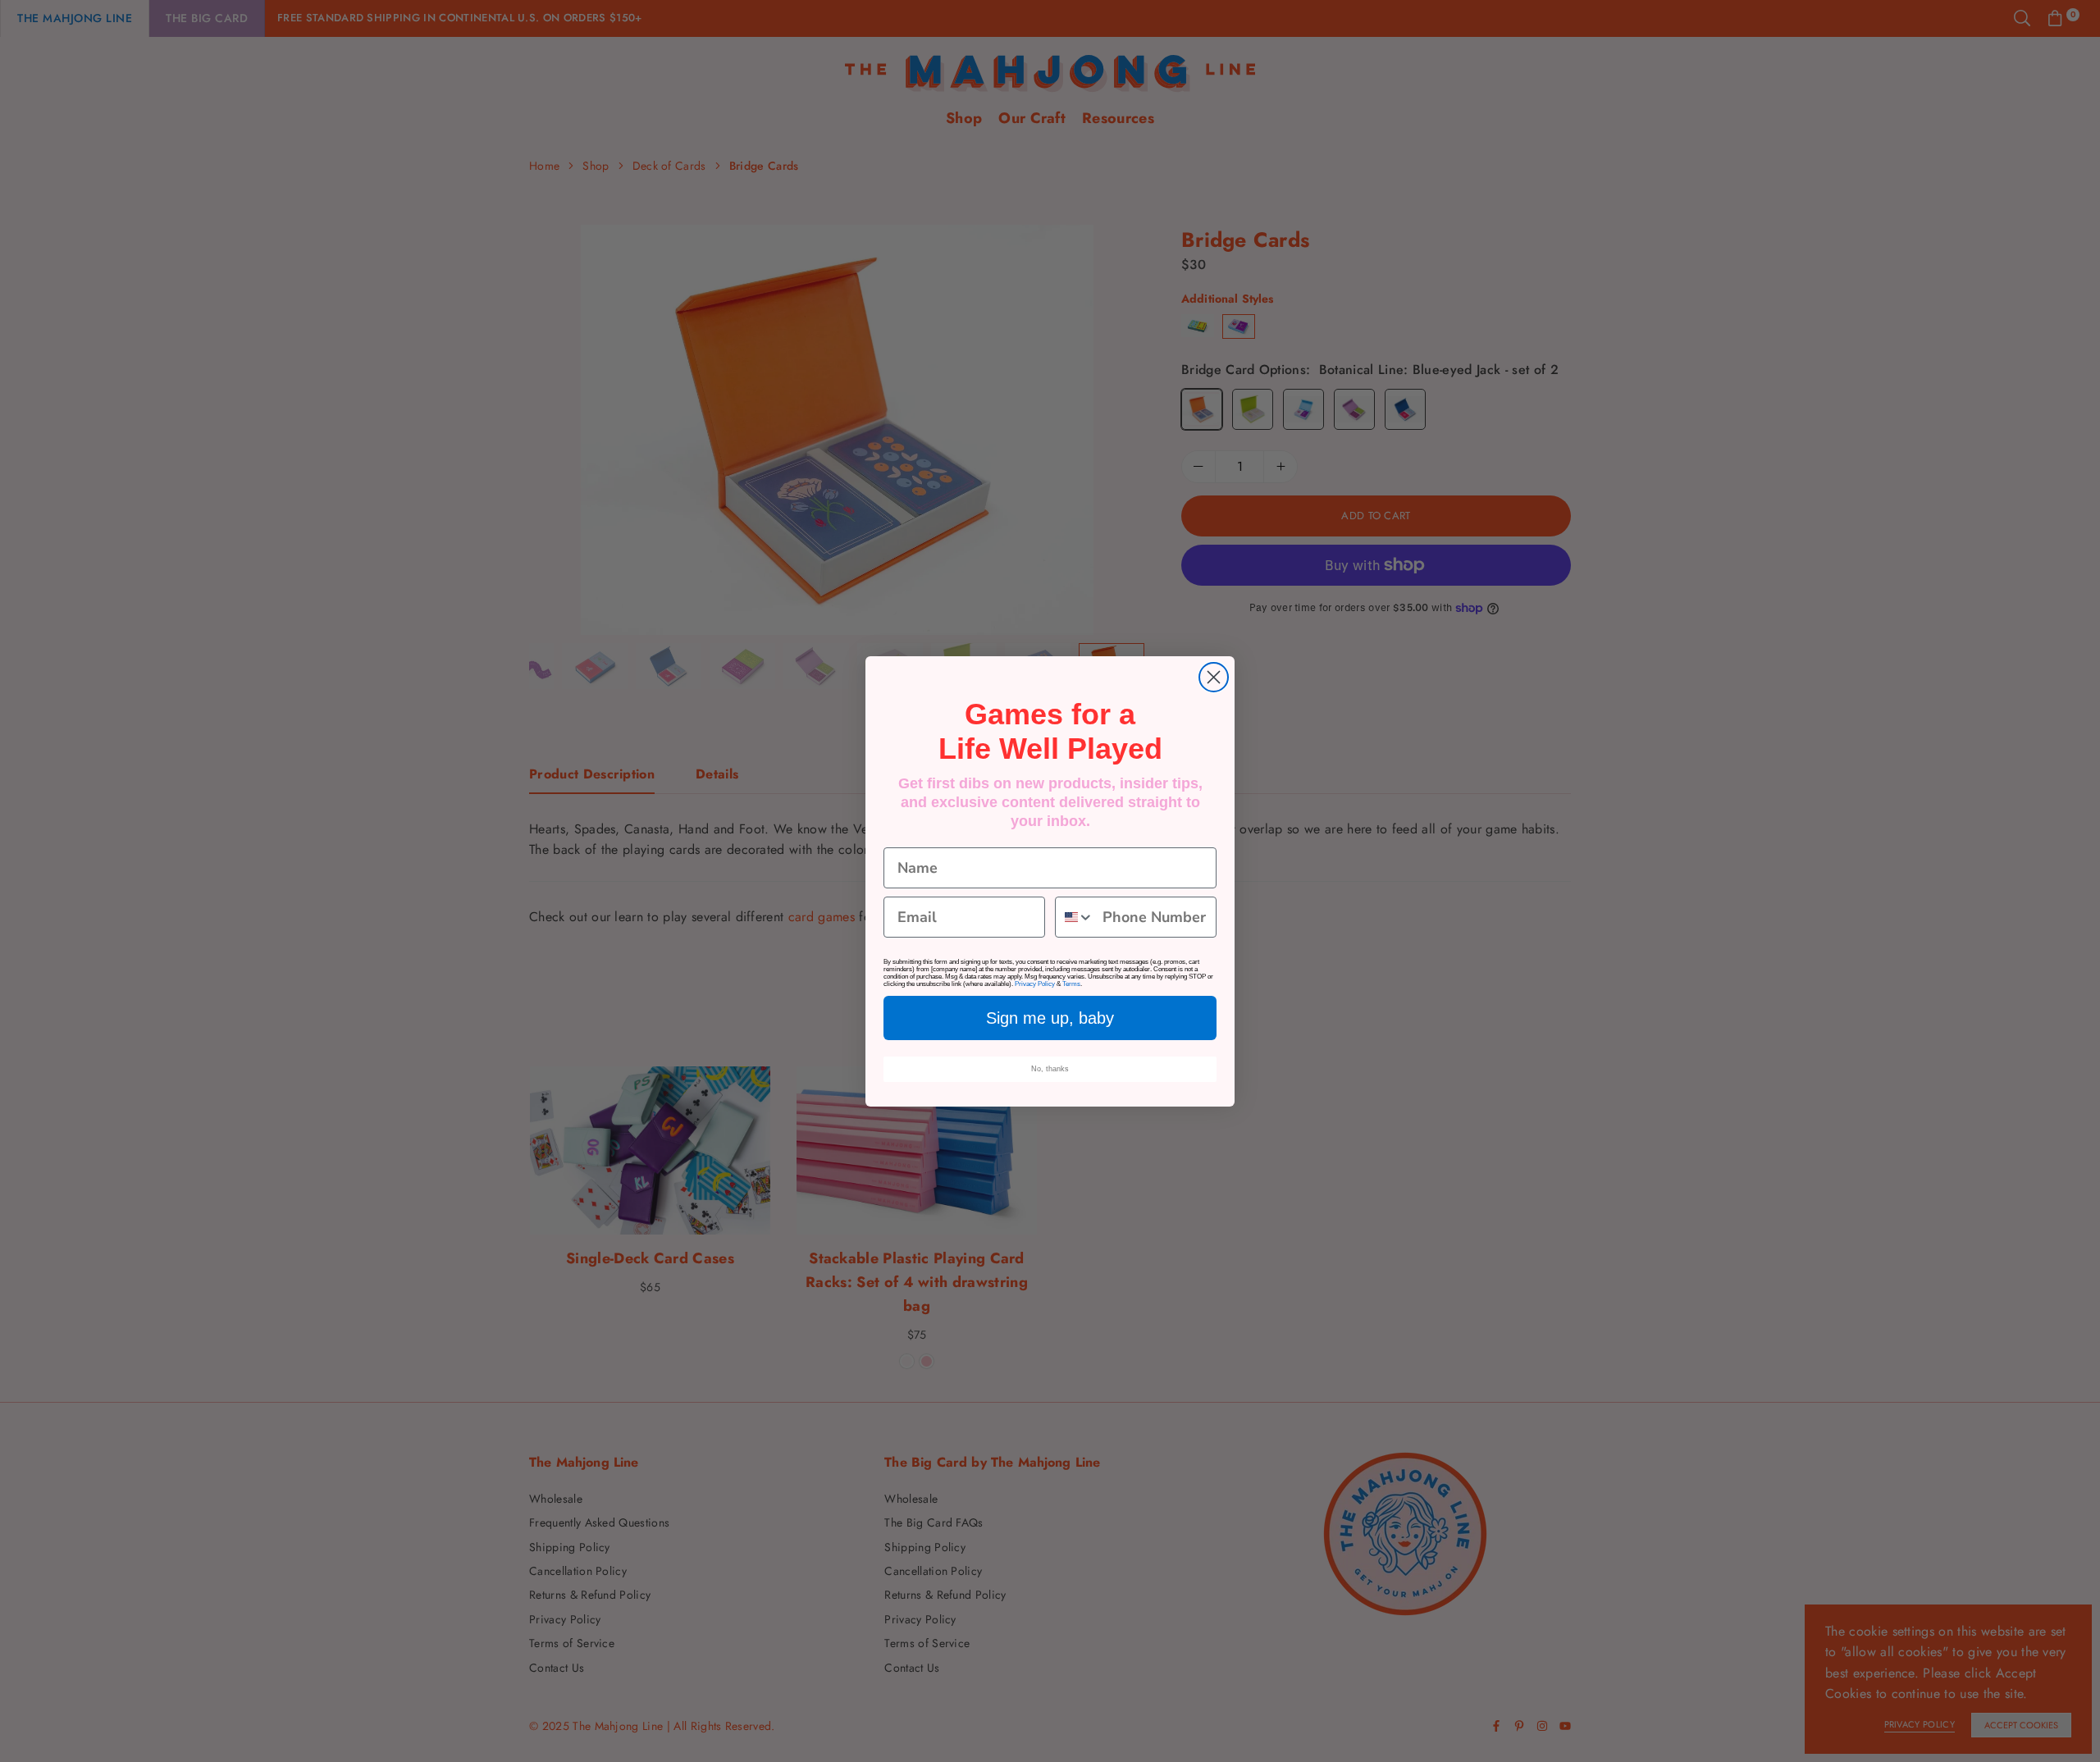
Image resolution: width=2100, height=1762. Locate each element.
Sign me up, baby (1050, 1018)
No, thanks (1050, 1069)
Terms (1071, 984)
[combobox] (1075, 917)
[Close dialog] (1214, 677)
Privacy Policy (1035, 984)
